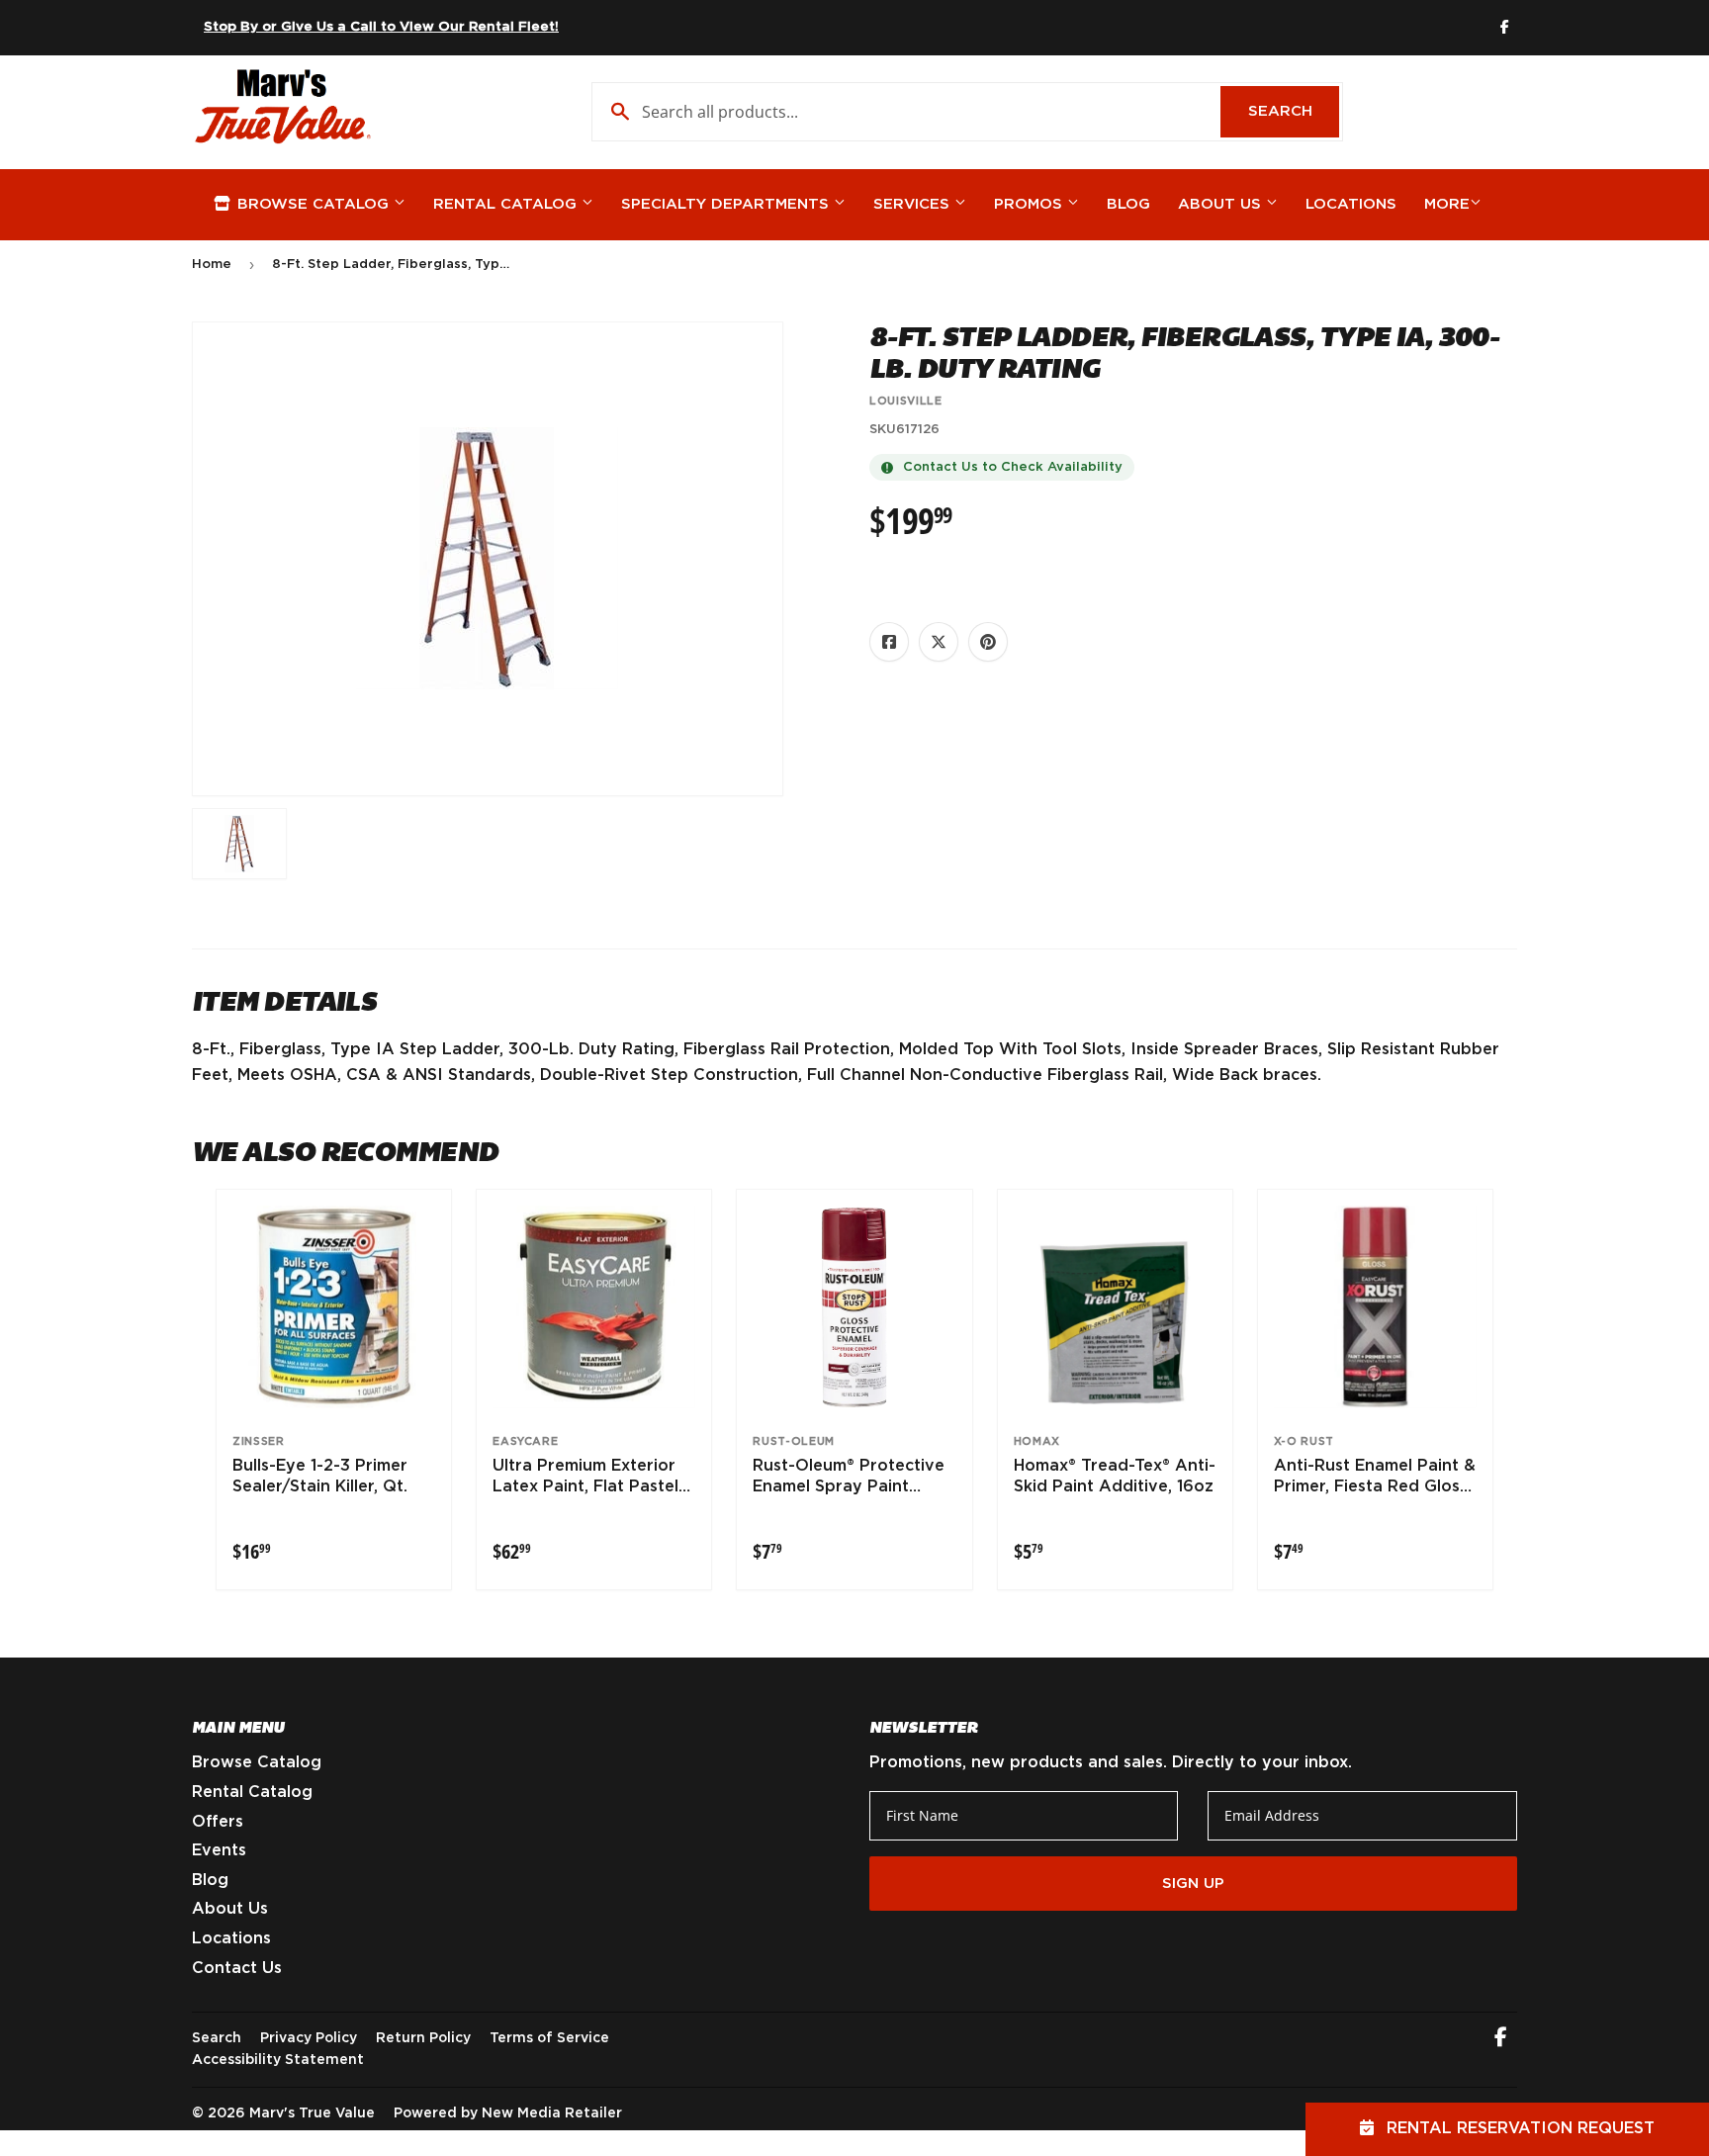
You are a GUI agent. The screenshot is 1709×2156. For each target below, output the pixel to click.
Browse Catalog (313, 204)
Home (212, 265)
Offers (218, 1822)
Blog (1128, 204)
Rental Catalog (507, 204)
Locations (1351, 204)
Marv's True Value (312, 2113)
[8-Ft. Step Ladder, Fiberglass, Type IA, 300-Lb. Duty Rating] (239, 844)
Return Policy (423, 2038)
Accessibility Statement (278, 2060)
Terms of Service (549, 2038)
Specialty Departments (727, 204)
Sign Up (1193, 1884)
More (1447, 204)
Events (219, 1850)
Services (914, 204)
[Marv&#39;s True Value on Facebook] (1501, 2039)
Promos (1031, 204)
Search (1294, 111)
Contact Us (237, 1968)
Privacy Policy (309, 2038)
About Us (1222, 204)
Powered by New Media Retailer (508, 2113)
